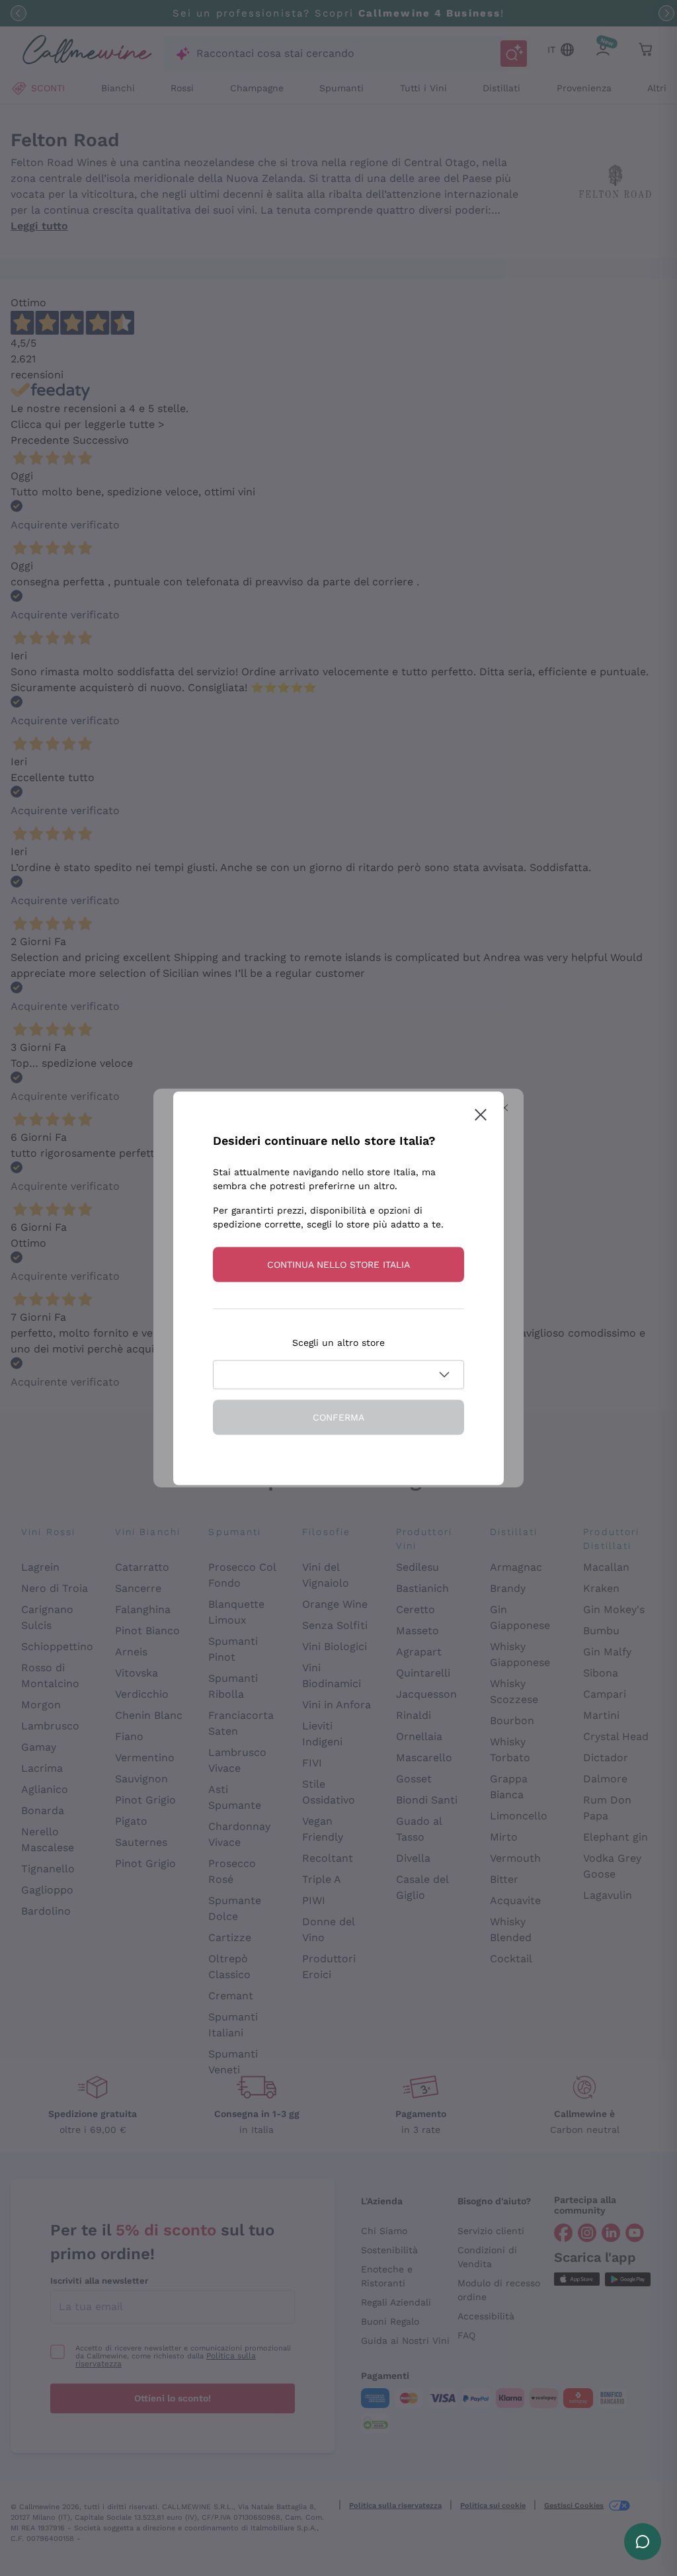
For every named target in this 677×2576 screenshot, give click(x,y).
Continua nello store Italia (338, 1264)
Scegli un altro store (338, 1342)
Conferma (338, 1417)
